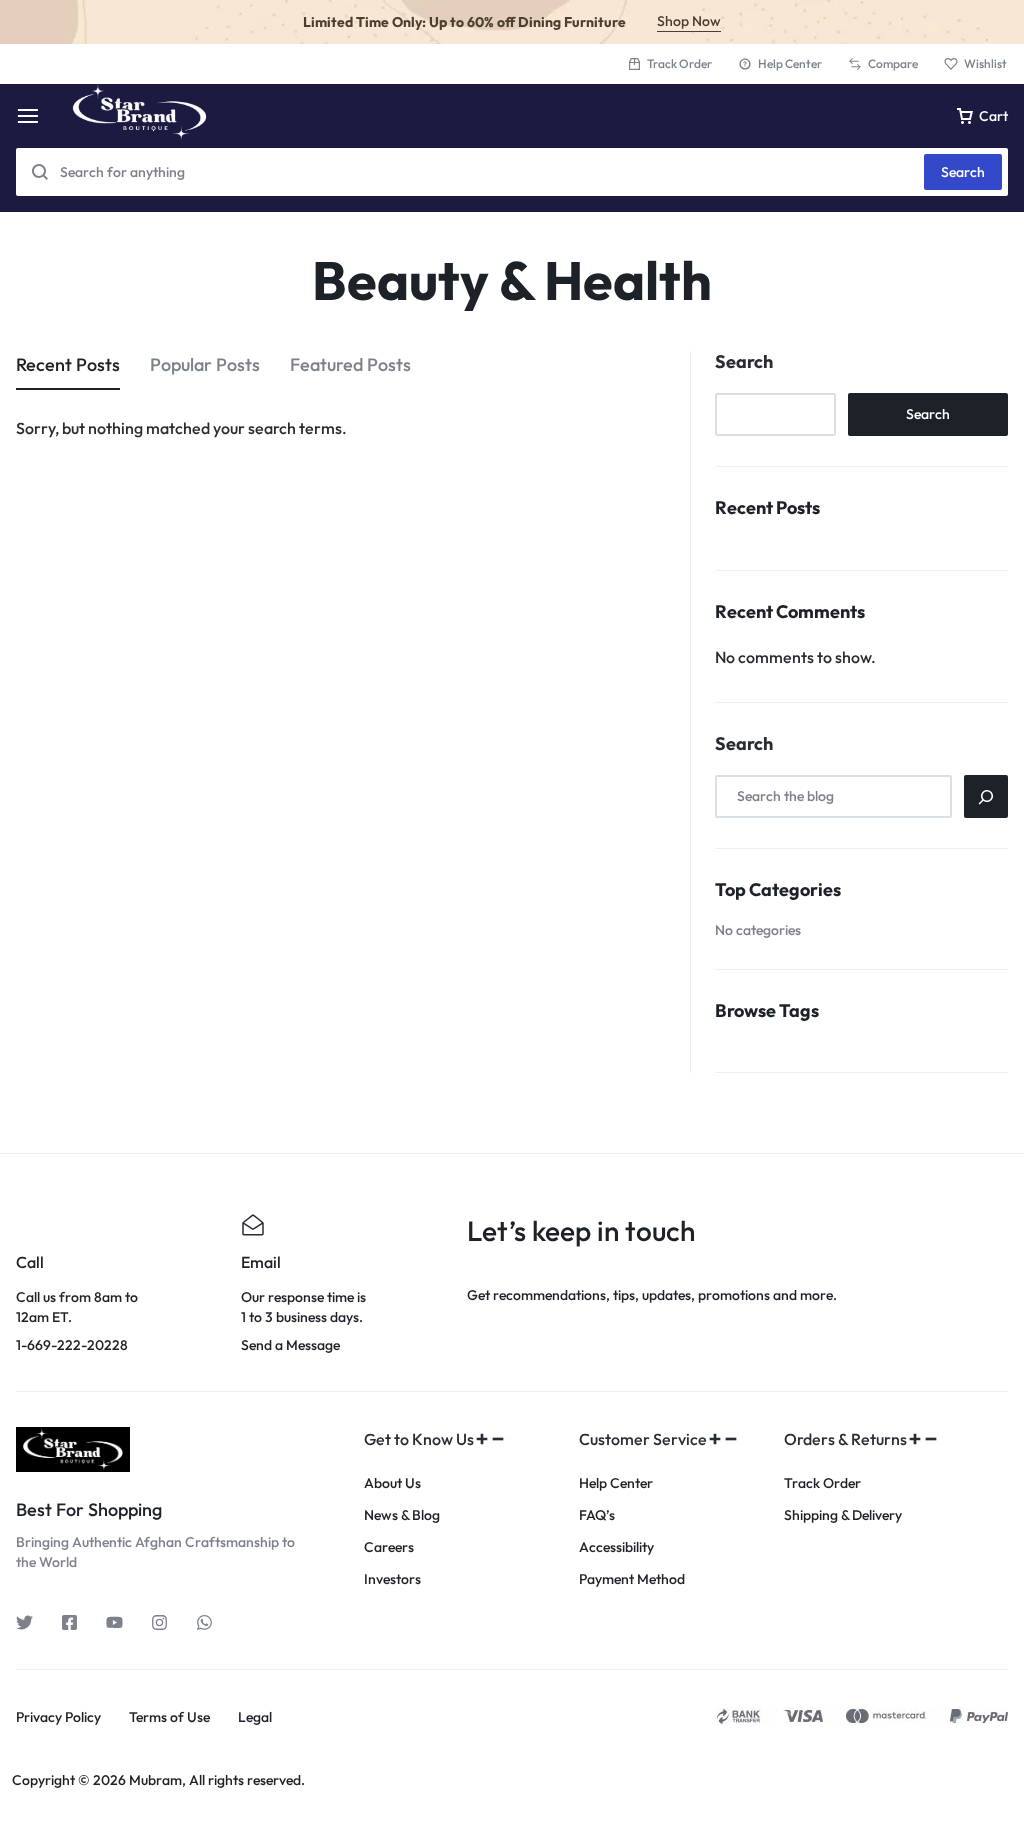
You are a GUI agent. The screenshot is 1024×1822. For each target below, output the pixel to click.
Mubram (155, 1780)
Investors (392, 1579)
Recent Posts (68, 364)
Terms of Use (169, 1717)
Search (963, 172)
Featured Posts (350, 364)
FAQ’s (597, 1515)
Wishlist (985, 63)
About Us (392, 1483)
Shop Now (689, 21)
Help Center (790, 63)
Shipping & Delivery (843, 1515)
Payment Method (632, 1579)
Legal (255, 1717)
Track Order (679, 63)
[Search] (986, 796)
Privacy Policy (58, 1717)
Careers (389, 1547)
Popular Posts (205, 364)
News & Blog (402, 1515)
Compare (893, 63)
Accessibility (616, 1547)
